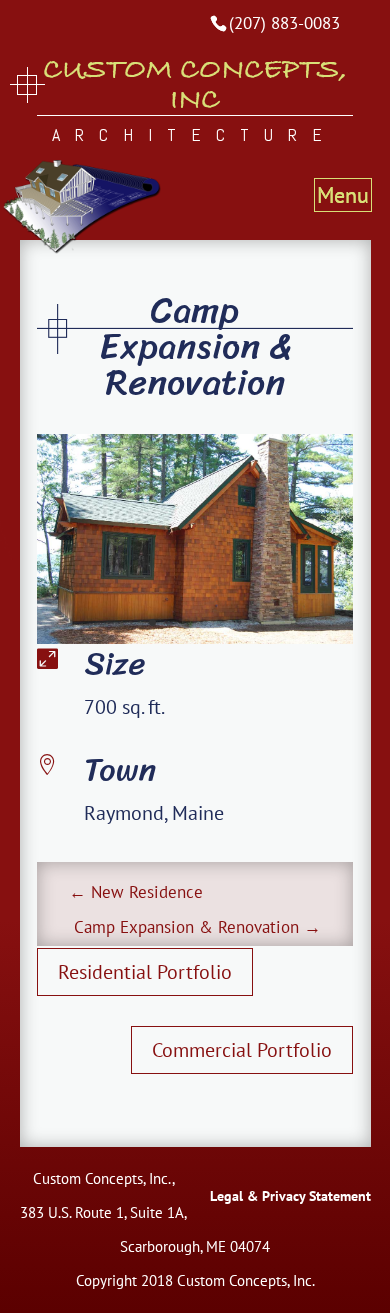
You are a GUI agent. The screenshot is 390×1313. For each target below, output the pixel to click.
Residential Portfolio (145, 972)
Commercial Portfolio (242, 1050)
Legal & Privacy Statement (290, 1196)
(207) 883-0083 (284, 23)
